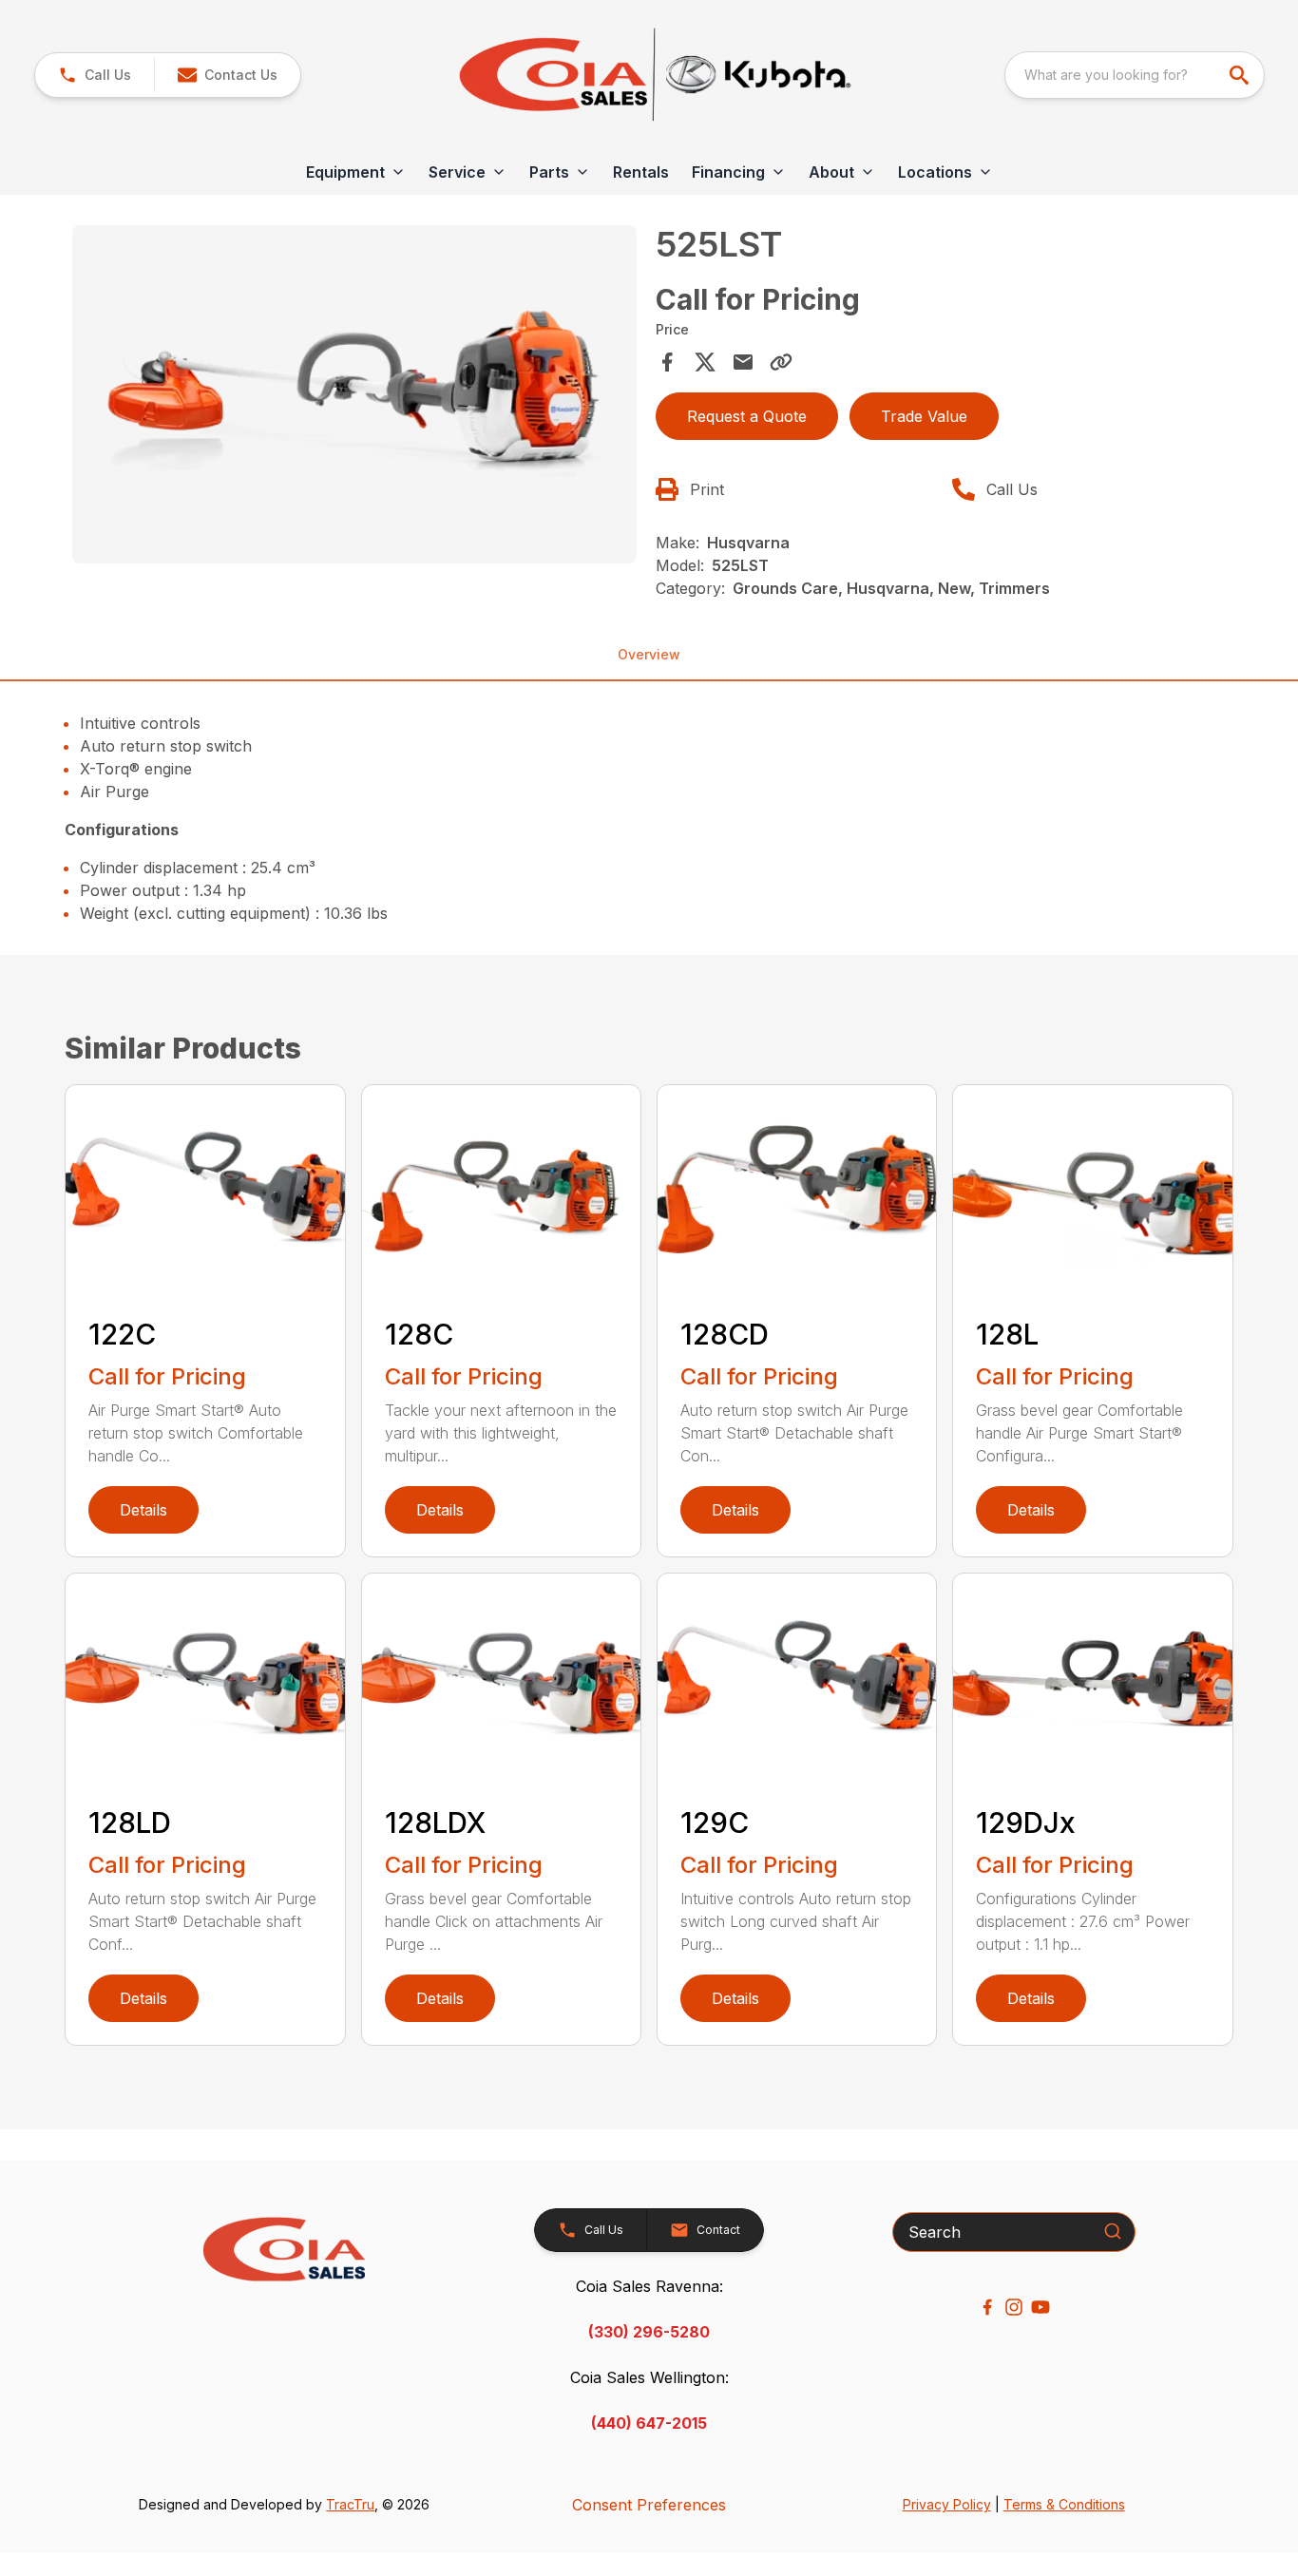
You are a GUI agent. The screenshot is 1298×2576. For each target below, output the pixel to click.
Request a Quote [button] (747, 416)
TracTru (350, 2504)
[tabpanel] (354, 397)
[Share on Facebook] (667, 362)
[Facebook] (987, 2307)
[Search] (1113, 2231)
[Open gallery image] (354, 394)
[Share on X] (705, 362)
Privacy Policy (947, 2504)
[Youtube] (1040, 2307)
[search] (1241, 75)
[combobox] (1135, 75)
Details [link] (143, 1510)
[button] (95, 75)
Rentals (641, 172)
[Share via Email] (743, 362)
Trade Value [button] (924, 416)
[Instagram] (1014, 2307)
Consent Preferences (649, 2505)
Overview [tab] (649, 654)
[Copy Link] (781, 362)
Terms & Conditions (1064, 2504)
